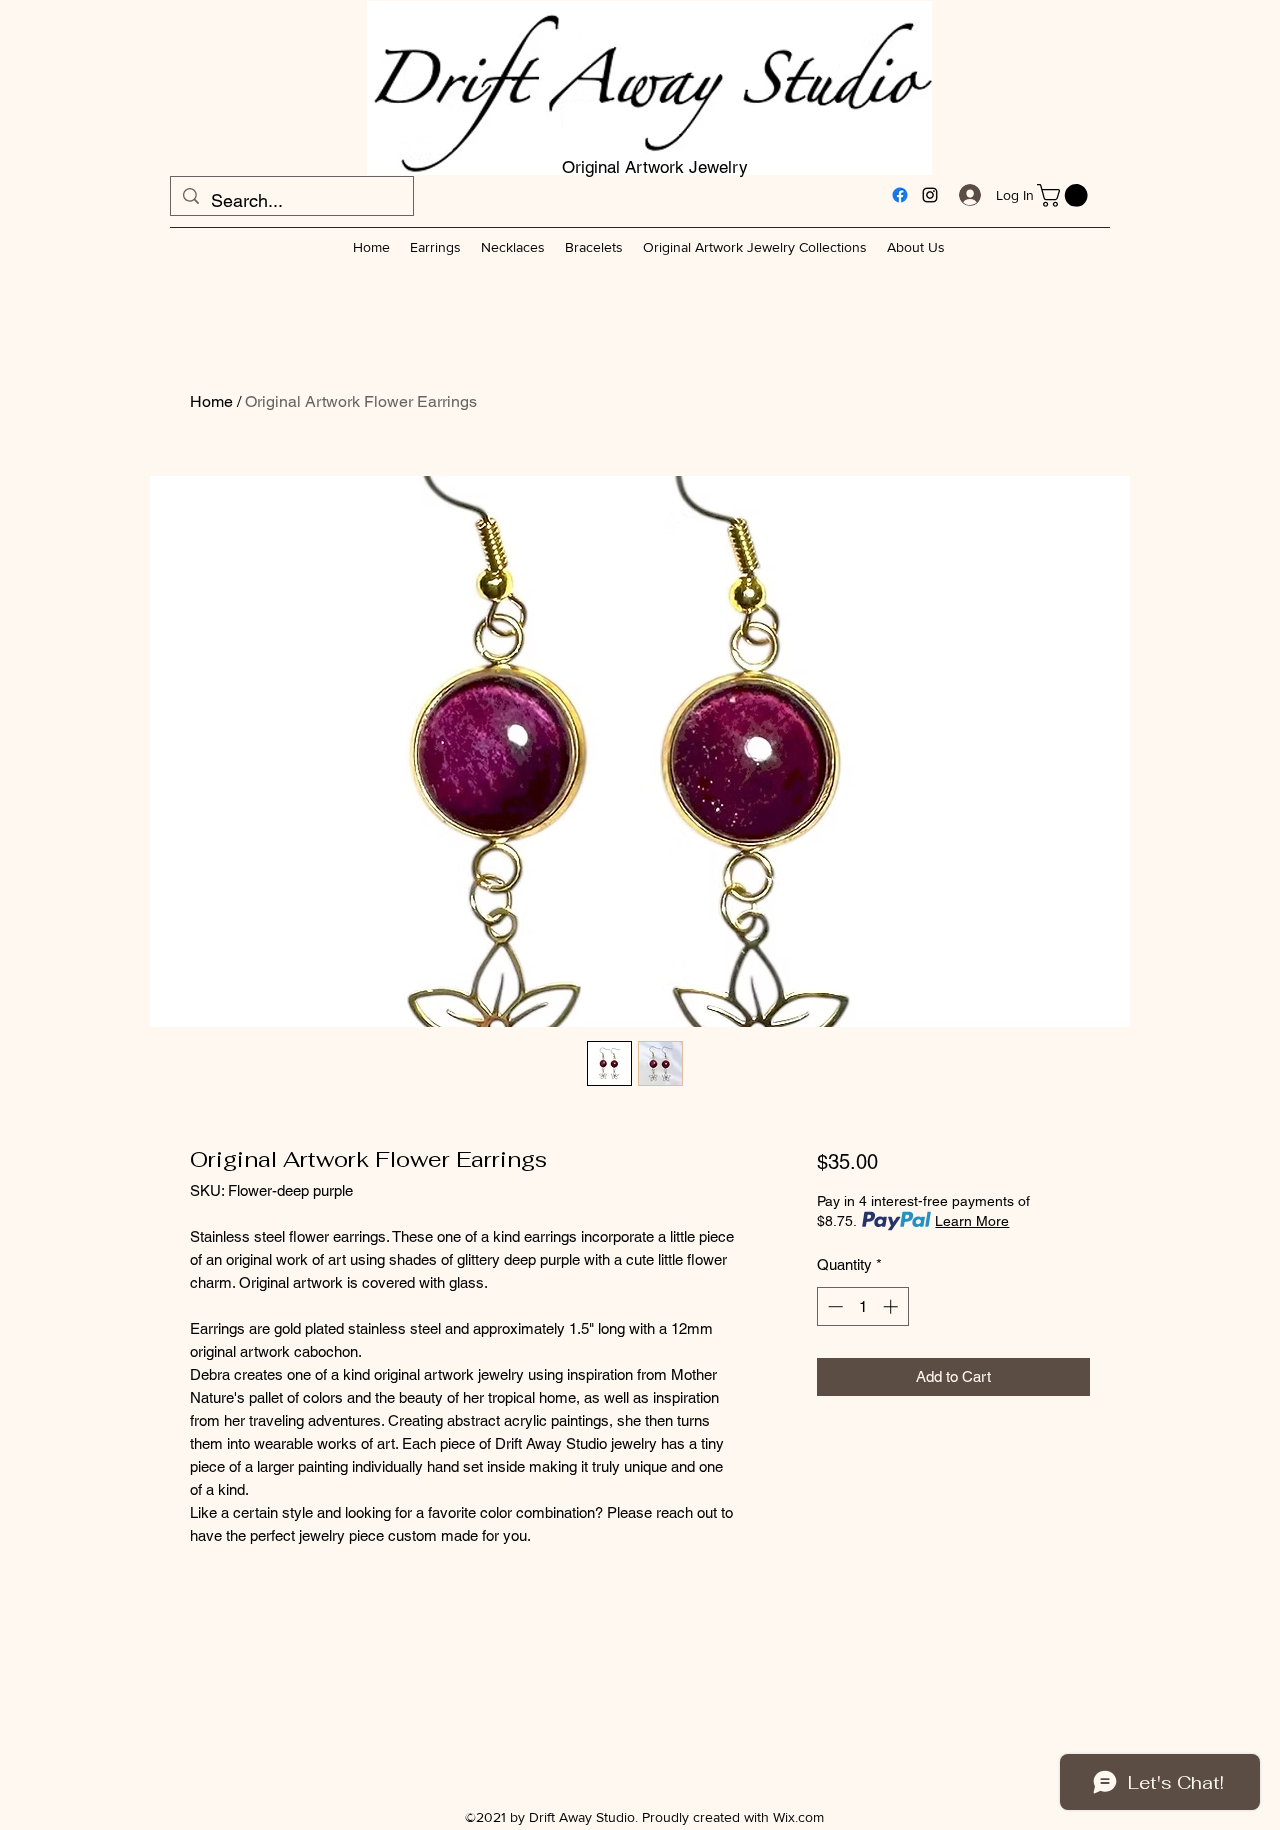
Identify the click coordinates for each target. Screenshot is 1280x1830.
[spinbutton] (862, 1306)
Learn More (972, 1221)
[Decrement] (833, 1306)
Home (211, 401)
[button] (1065, 195)
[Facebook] (900, 195)
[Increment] (892, 1306)
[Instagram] (930, 195)
